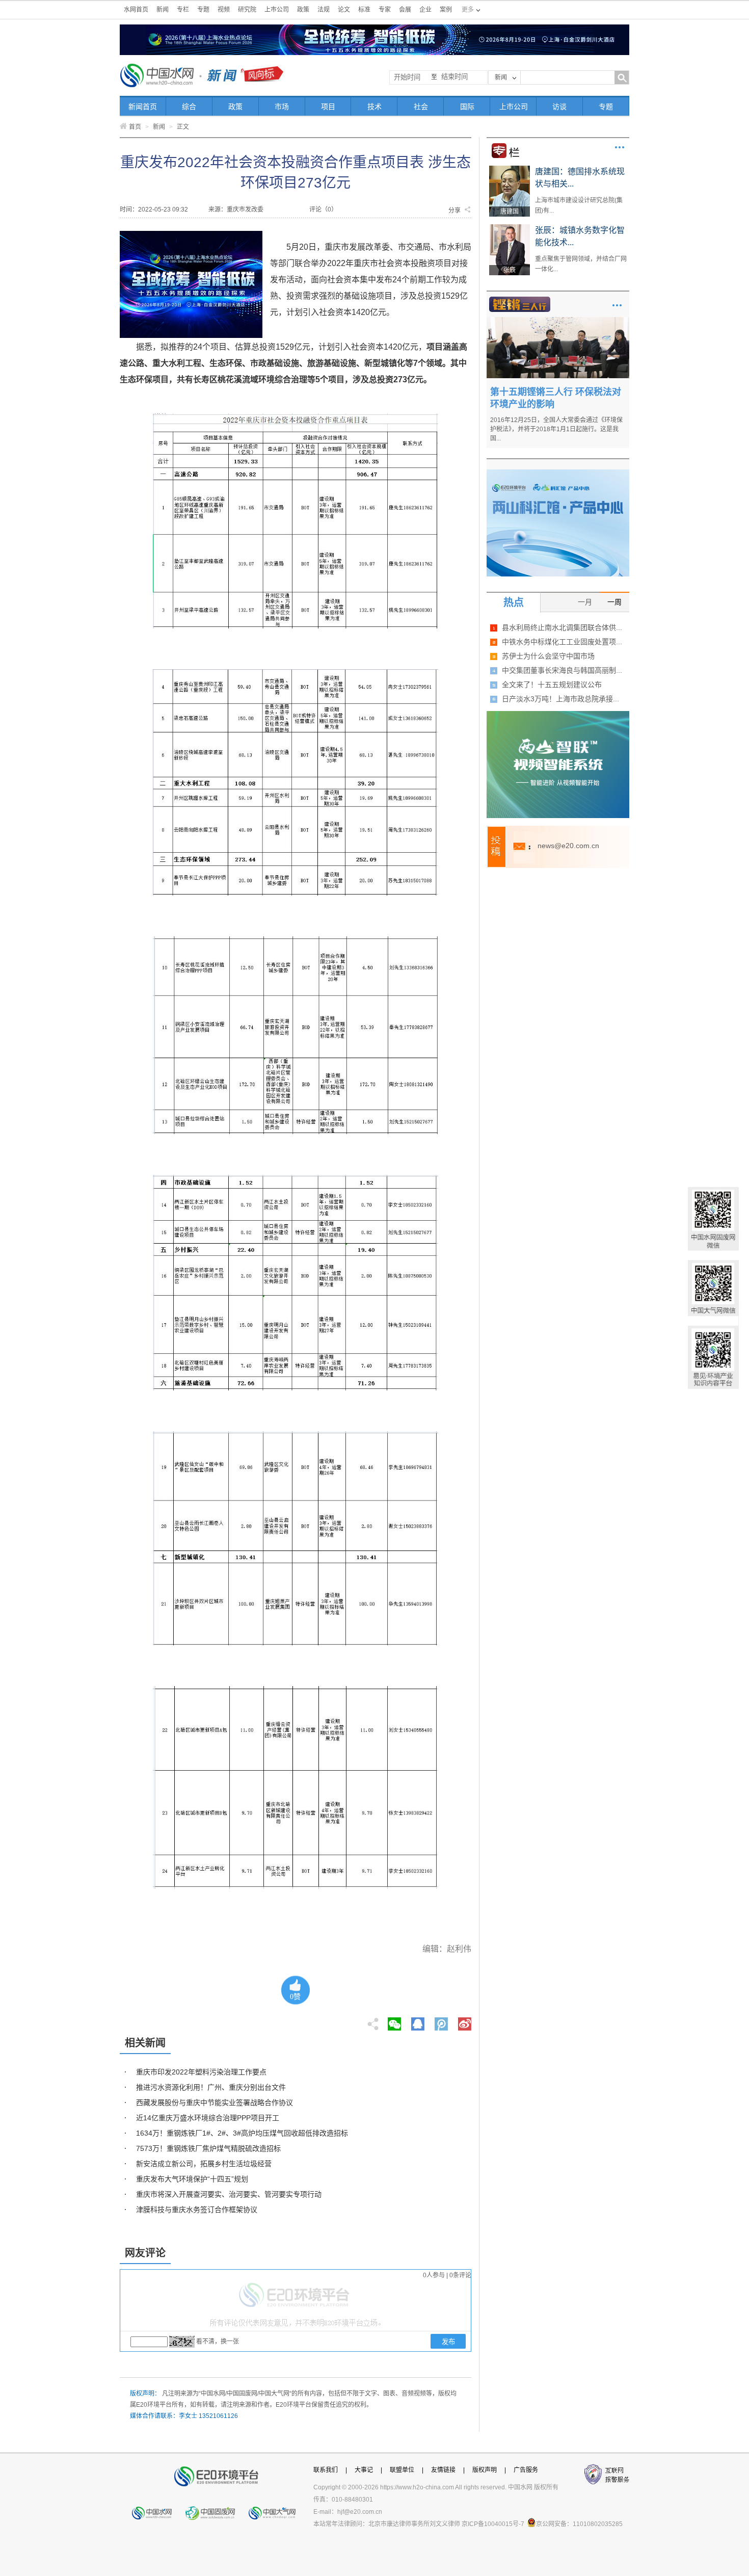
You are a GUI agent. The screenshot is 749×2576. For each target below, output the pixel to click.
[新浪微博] (465, 2021)
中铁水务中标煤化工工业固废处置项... (562, 642)
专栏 (183, 10)
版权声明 (485, 2470)
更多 (620, 147)
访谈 (559, 107)
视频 (224, 10)
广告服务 (526, 2470)
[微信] (394, 2021)
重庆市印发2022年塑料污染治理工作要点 (201, 2072)
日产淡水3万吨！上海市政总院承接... (560, 699)
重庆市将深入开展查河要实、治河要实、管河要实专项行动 (229, 2194)
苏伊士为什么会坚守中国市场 (548, 656)
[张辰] (510, 228)
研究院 (247, 10)
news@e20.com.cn (568, 846)
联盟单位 (402, 2470)
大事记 (364, 2470)
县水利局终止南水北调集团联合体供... (562, 627)
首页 (135, 127)
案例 (446, 10)
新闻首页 (143, 107)
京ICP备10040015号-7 (493, 2524)
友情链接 (443, 2470)
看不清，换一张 (218, 2342)
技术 (374, 107)
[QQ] (418, 2021)
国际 (467, 107)
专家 (385, 10)
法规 (324, 10)
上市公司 (277, 10)
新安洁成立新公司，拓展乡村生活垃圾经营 (204, 2164)
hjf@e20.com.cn (360, 2512)
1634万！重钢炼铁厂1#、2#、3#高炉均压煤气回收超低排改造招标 (242, 2133)
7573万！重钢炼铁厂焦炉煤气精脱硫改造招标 (208, 2148)
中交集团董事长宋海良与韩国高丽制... (562, 670)
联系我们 (326, 2470)
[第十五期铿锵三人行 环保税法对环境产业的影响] (558, 321)
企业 (425, 10)
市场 (282, 107)
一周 (614, 602)
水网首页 (136, 10)
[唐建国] (510, 169)
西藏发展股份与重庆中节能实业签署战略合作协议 (215, 2102)
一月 (585, 602)
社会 (421, 107)
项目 (328, 107)
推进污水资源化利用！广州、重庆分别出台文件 (211, 2087)
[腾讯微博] (442, 2021)
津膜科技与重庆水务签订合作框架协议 (197, 2210)
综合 (189, 107)
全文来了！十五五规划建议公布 (552, 685)
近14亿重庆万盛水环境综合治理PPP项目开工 (208, 2118)
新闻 (163, 10)
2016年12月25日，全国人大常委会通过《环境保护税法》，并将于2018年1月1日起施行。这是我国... (556, 429)
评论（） (323, 209)
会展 (405, 10)
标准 (364, 10)
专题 (203, 10)
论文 (344, 10)
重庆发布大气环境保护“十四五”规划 (192, 2179)
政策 (303, 10)
